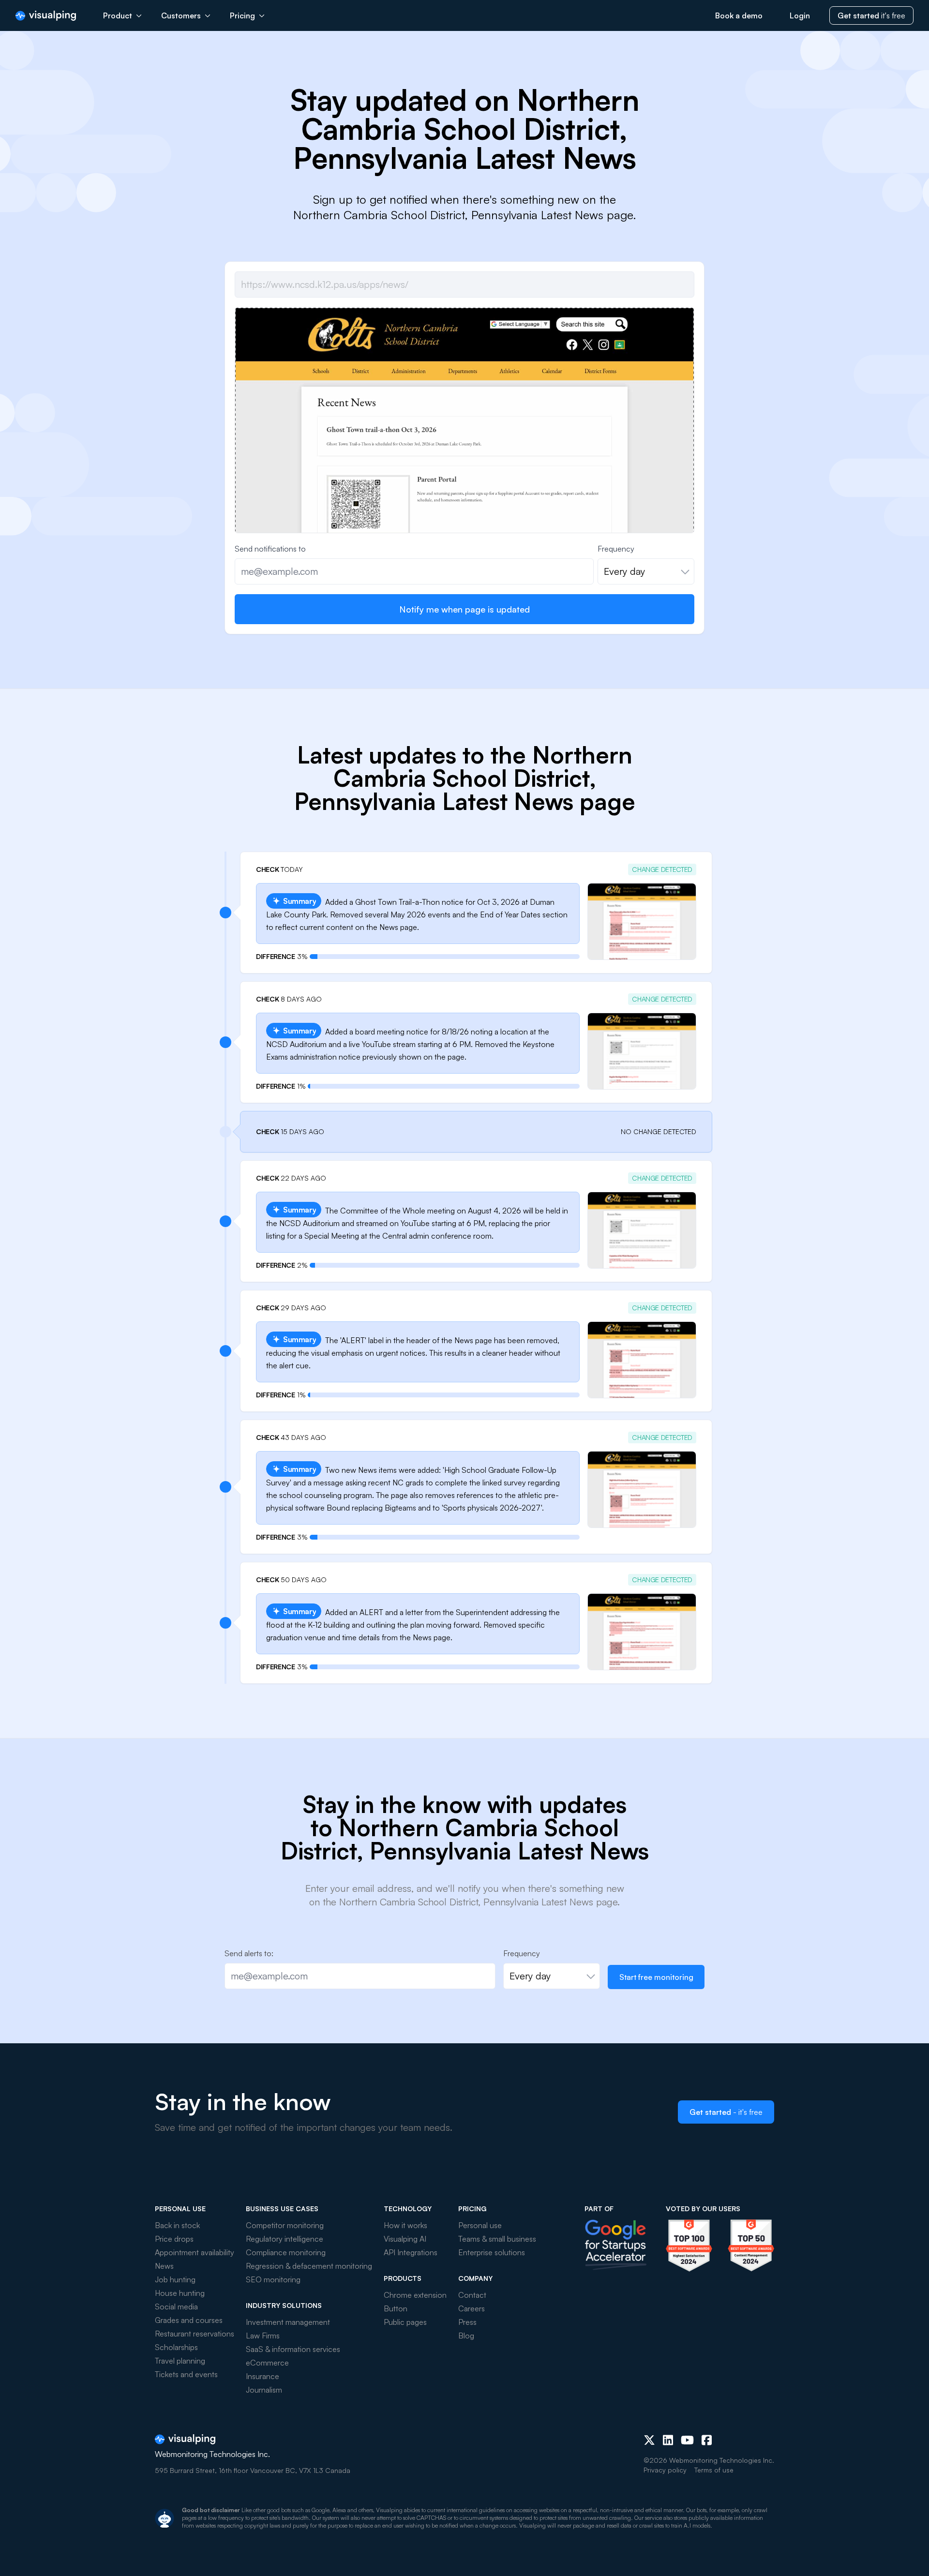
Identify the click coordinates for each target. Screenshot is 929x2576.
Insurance (262, 2376)
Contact (472, 2295)
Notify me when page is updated (464, 609)
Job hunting (175, 2279)
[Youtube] (687, 2440)
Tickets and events (186, 2374)
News (164, 2266)
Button (396, 2308)
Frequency (616, 549)
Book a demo (739, 15)
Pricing (242, 15)
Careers (472, 2308)
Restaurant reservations (195, 2334)
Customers (181, 15)
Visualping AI (405, 2239)
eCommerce (267, 2363)
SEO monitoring (273, 2279)
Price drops (174, 2239)
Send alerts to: (249, 1953)
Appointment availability (195, 2252)
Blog (466, 2336)
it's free (871, 15)
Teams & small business (497, 2239)
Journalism (264, 2390)
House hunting (180, 2293)
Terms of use (714, 2470)
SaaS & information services (293, 2349)
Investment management (288, 2322)
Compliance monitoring (286, 2252)
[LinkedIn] (668, 2440)
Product (118, 15)
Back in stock (177, 2225)
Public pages (405, 2322)
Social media (176, 2306)
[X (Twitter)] (649, 2440)
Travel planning (180, 2361)
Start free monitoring (656, 1977)
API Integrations (411, 2252)
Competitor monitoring (285, 2225)
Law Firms (263, 2336)
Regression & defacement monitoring (309, 2266)
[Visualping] (46, 16)
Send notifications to (270, 549)
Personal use (480, 2225)
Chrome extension (415, 2295)
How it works (405, 2225)
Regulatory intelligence (285, 2239)
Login (800, 15)
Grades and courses (189, 2320)
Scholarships (176, 2347)
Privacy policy (665, 2470)
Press (467, 2322)
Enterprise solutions (492, 2252)
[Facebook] (707, 2440)
